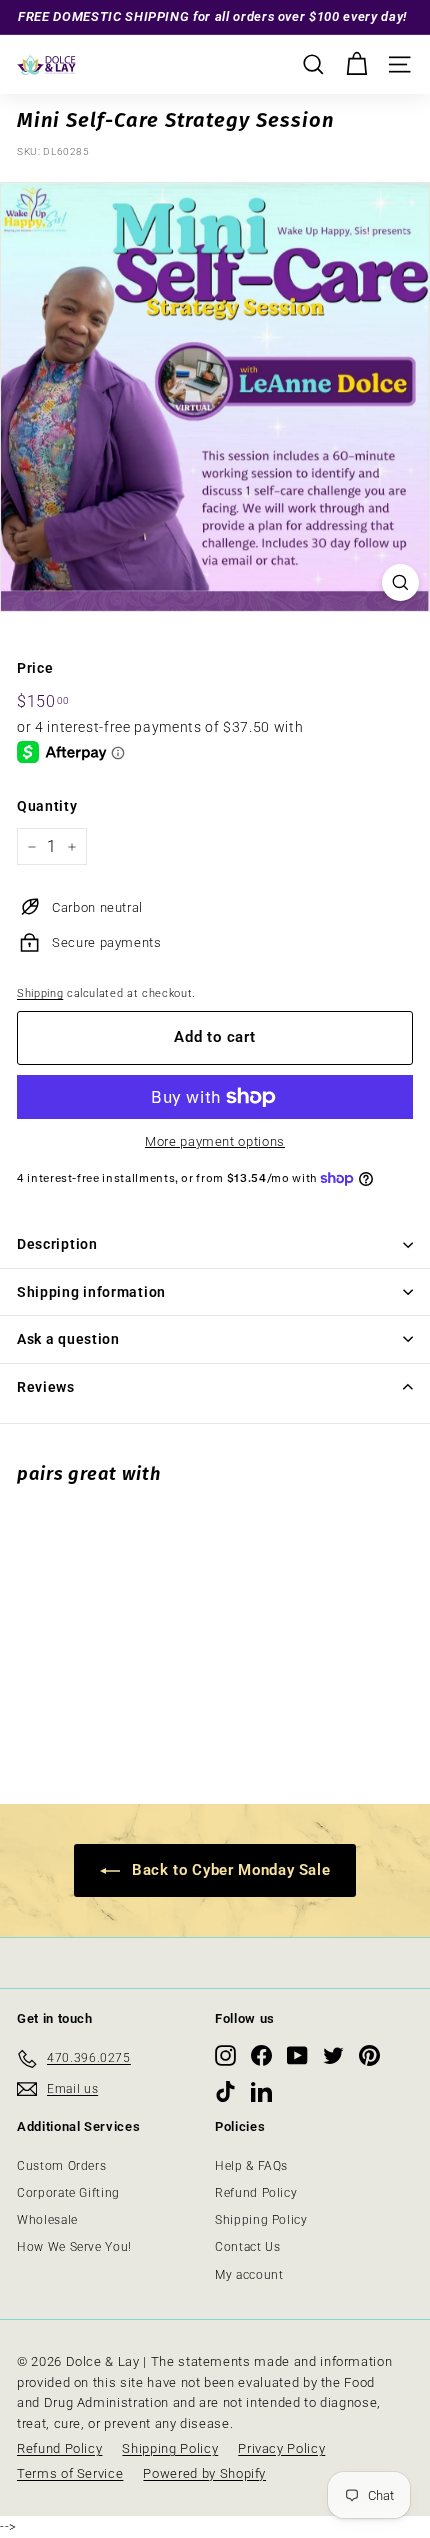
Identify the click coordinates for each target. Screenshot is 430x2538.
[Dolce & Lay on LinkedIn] (261, 2091)
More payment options (215, 1141)
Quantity (47, 806)
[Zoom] (400, 582)
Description (57, 1244)
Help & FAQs (251, 2166)
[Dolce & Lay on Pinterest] (369, 2055)
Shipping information (91, 1292)
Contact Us (248, 2247)
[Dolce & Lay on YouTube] (297, 2055)
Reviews (46, 1387)
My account (249, 2275)
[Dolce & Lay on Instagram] (225, 2055)
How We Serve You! (74, 2247)
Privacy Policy (281, 2448)
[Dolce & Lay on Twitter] (333, 2055)
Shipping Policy (261, 2220)
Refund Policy (256, 2193)
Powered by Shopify (204, 2473)
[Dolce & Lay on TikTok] (225, 2091)
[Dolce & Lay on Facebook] (261, 2055)
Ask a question (68, 1339)
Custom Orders (61, 2166)
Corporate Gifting (68, 2193)
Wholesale (47, 2220)
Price (35, 668)
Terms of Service (70, 2473)
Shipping (40, 993)
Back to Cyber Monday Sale (229, 1870)
